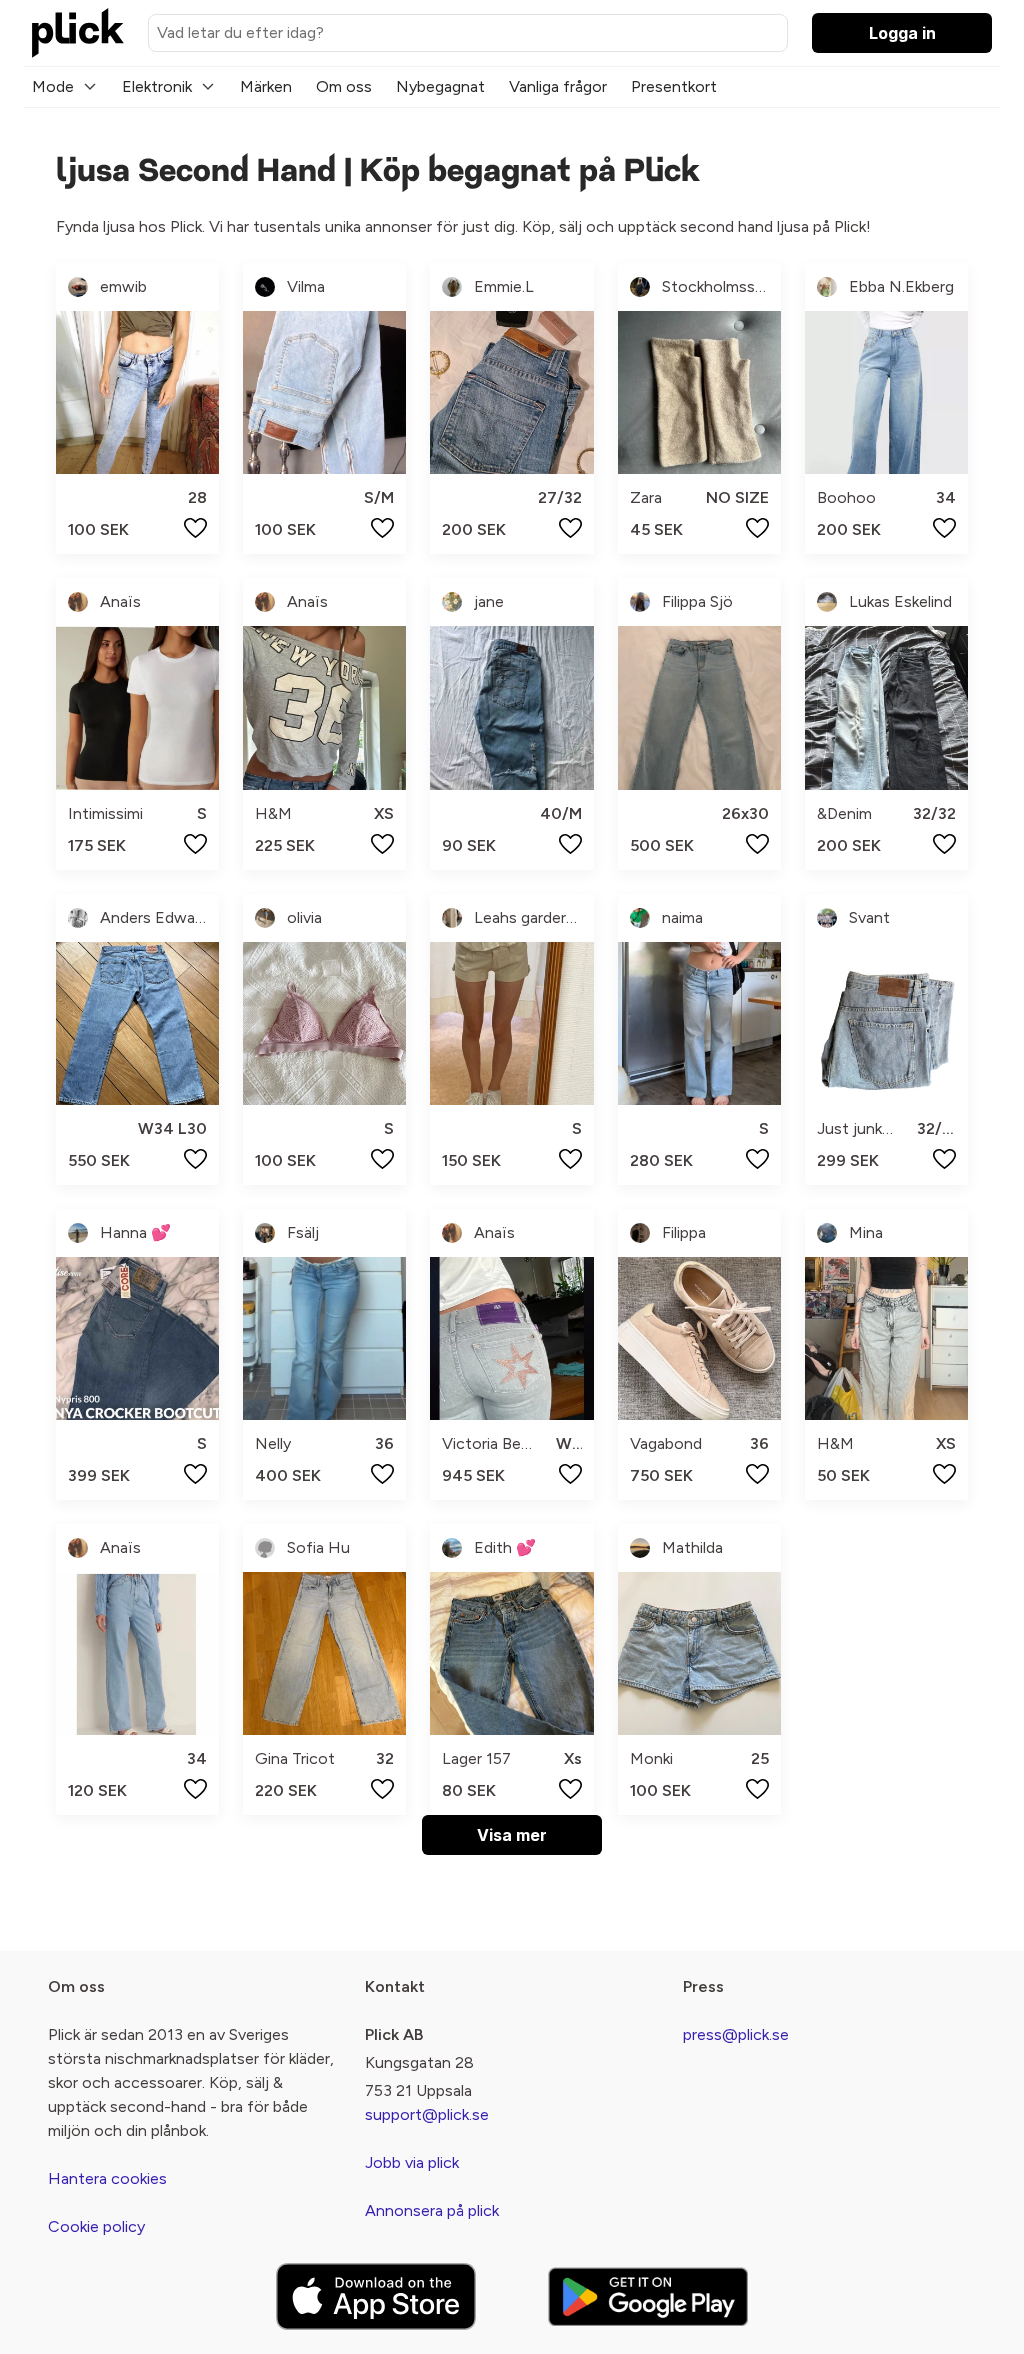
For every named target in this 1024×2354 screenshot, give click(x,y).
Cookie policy (96, 2226)
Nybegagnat (440, 86)
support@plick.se (427, 2114)
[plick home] (78, 33)
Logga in (902, 33)
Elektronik (157, 86)
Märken (266, 86)
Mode (53, 86)
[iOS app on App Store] (376, 2296)
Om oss (344, 86)
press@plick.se (736, 2034)
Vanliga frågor (558, 86)
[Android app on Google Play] (648, 2296)
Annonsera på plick (432, 2210)
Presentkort (674, 86)
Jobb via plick (412, 2162)
